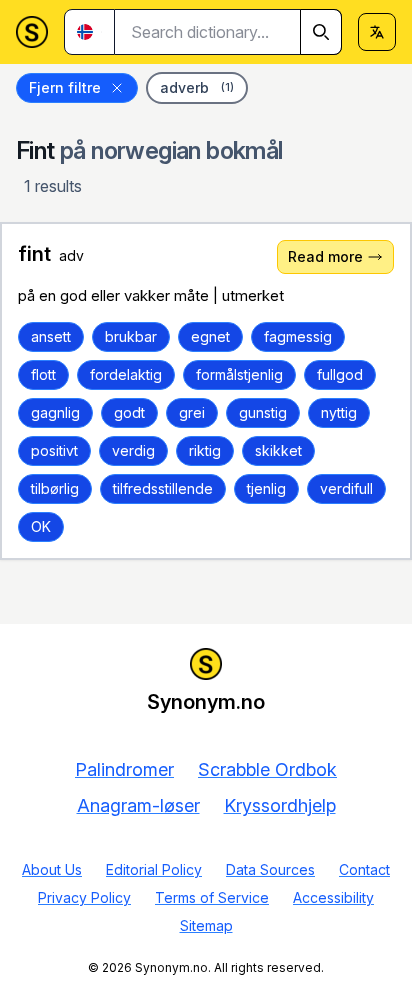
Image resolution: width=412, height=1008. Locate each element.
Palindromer (124, 769)
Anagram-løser (138, 805)
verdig (133, 450)
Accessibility (333, 897)
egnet (210, 336)
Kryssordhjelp (280, 805)
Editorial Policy (154, 869)
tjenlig (266, 488)
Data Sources (270, 869)
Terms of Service (212, 897)
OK (41, 526)
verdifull (346, 488)
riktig (205, 450)
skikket (278, 450)
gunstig (263, 412)
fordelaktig (126, 374)
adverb (197, 87)
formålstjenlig (239, 374)
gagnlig (55, 412)
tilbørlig (55, 488)
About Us (52, 869)
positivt (54, 450)
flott (43, 374)
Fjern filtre (65, 87)
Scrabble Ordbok (267, 769)
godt (129, 412)
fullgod (340, 374)
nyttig (339, 412)
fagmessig (298, 336)
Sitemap (206, 925)
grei (192, 412)
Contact (364, 869)
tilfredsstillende (163, 488)
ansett (51, 336)
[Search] (321, 32)
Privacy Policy (84, 897)
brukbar (131, 336)
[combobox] (228, 32)
